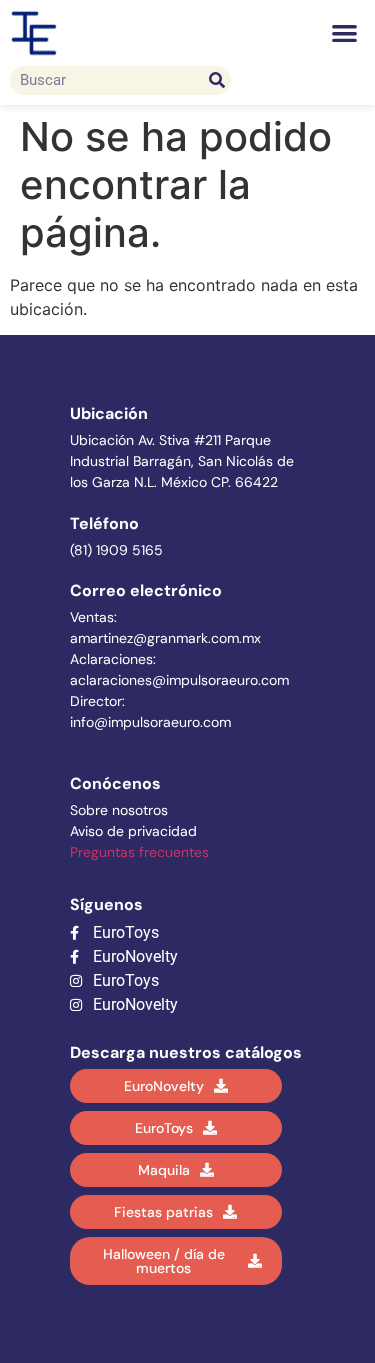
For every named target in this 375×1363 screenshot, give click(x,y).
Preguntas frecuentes (139, 852)
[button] (345, 33)
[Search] (216, 80)
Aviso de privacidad (133, 831)
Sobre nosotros (119, 810)
